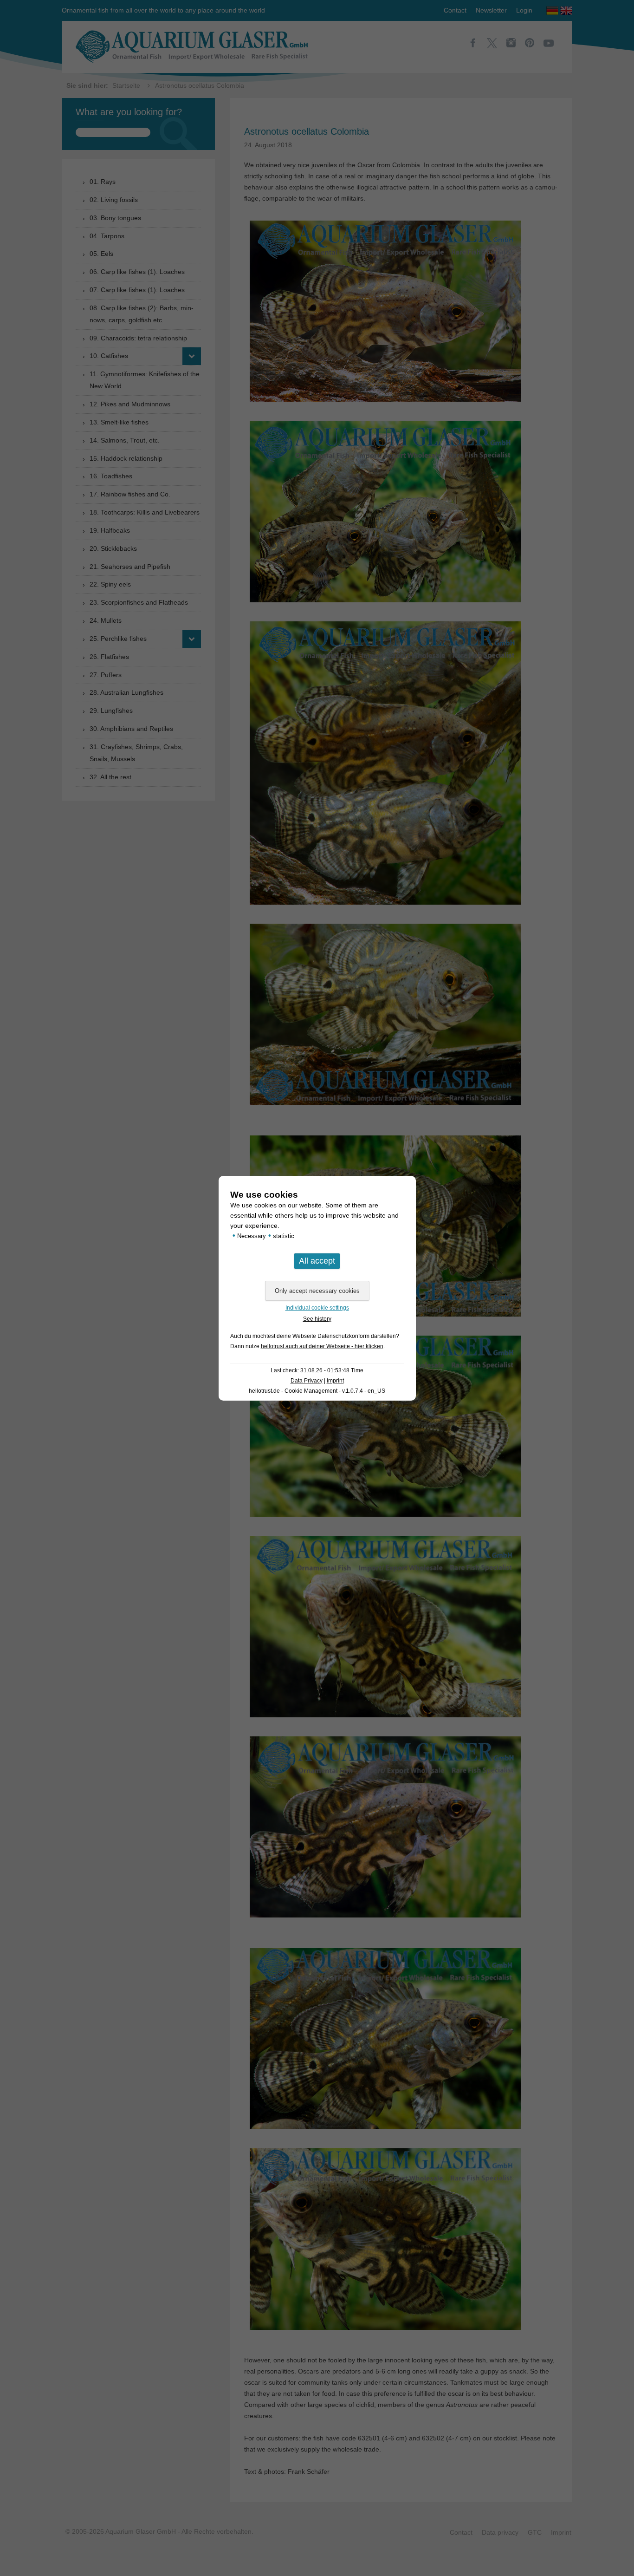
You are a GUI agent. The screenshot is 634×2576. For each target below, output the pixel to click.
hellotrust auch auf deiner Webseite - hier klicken (322, 1346)
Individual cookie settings (317, 1308)
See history (317, 1319)
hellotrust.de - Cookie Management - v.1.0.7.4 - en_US (317, 1391)
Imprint (335, 1381)
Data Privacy (307, 1381)
